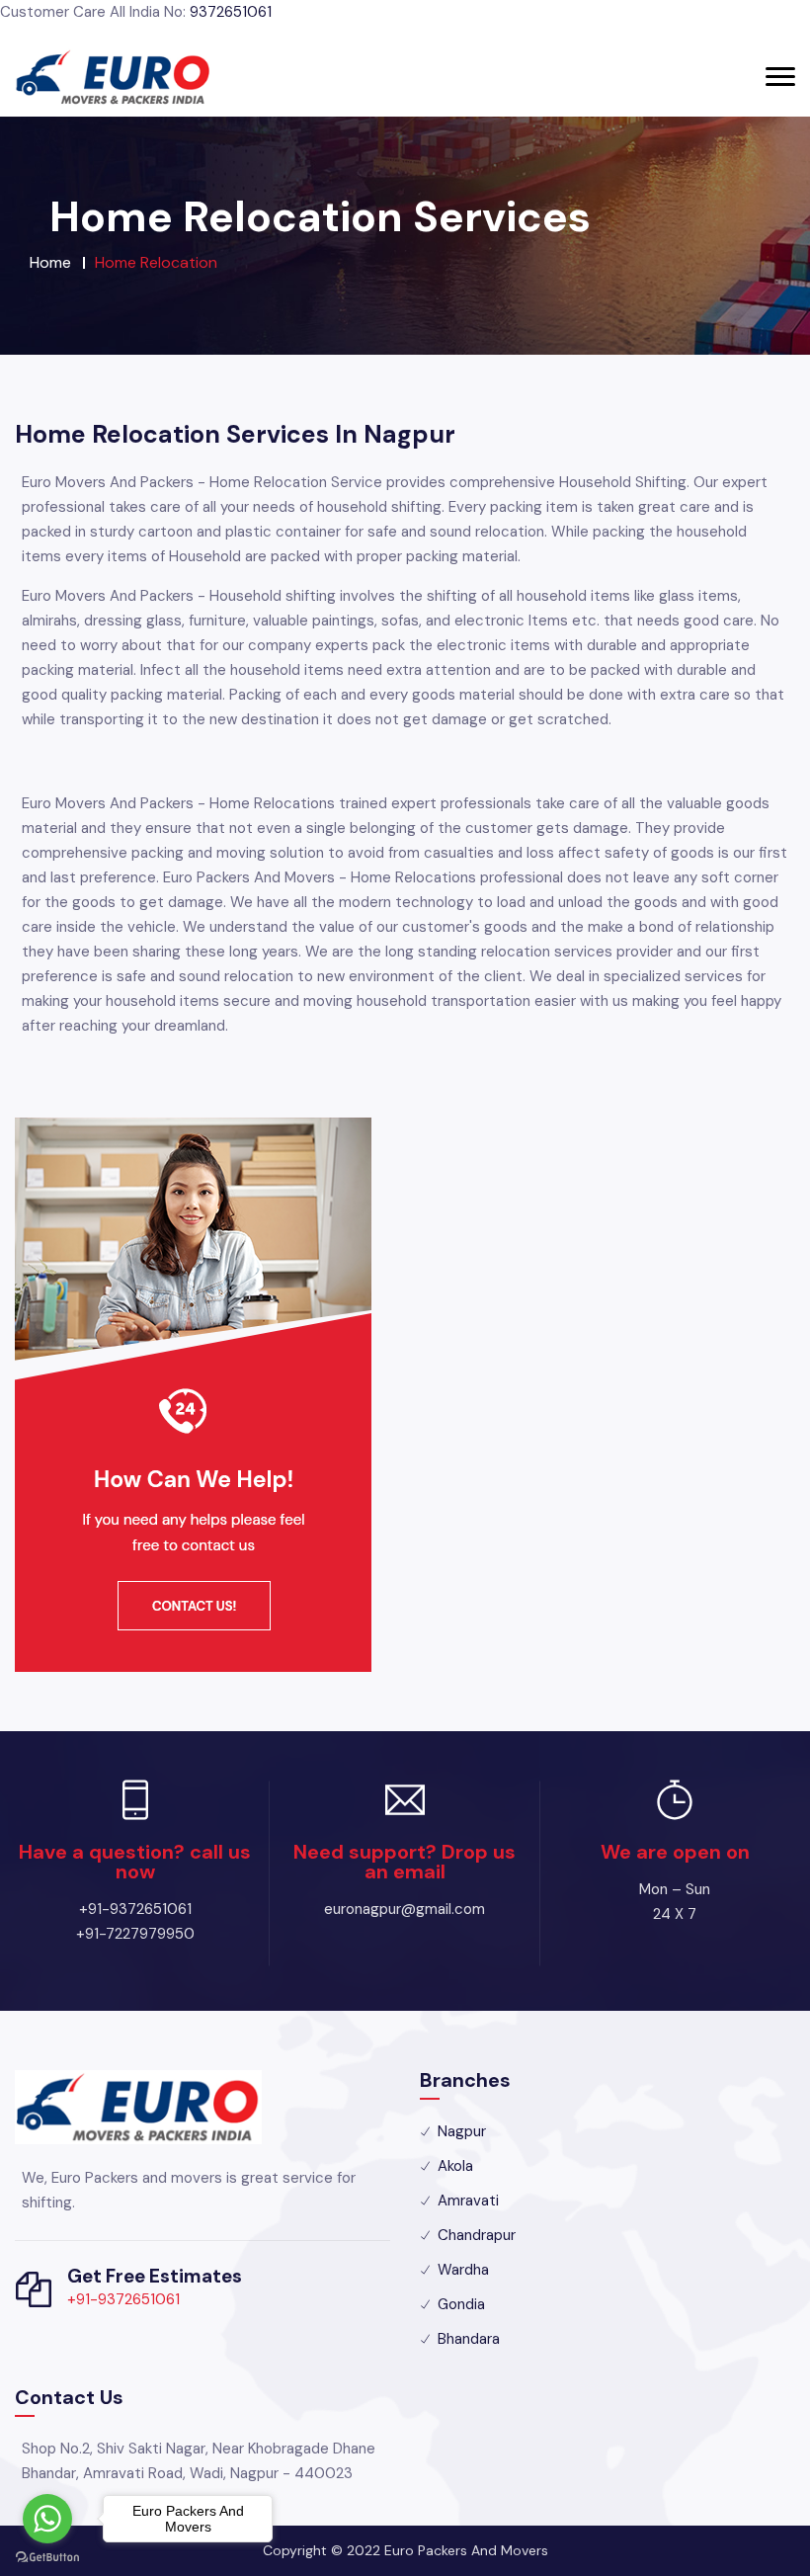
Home (50, 262)
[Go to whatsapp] (47, 2519)
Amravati (468, 2201)
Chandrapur (477, 2235)
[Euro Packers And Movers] (114, 77)
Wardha (463, 2270)
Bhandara (469, 2339)
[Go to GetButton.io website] (47, 2556)
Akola (455, 2166)
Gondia (461, 2304)
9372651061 (231, 12)
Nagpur (462, 2131)
